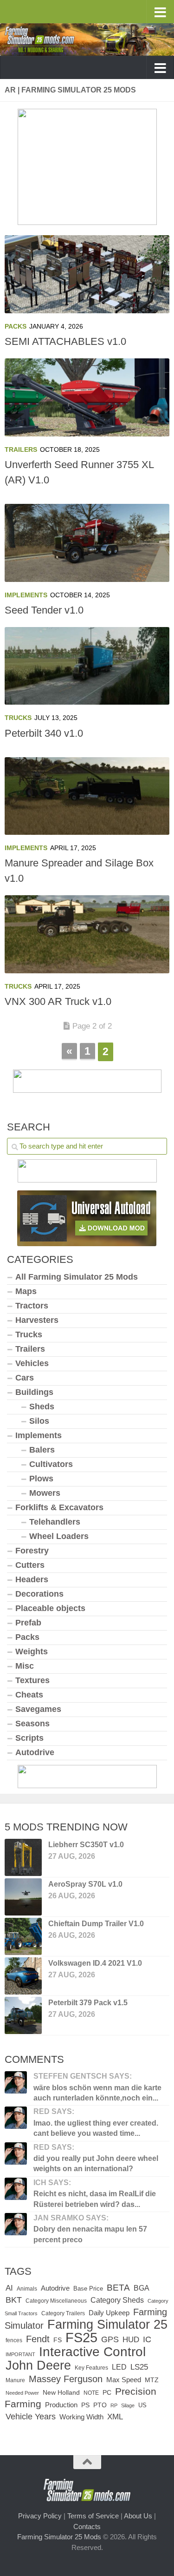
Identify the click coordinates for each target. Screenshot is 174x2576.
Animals (27, 2289)
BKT (14, 2300)
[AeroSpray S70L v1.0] (23, 1897)
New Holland (61, 2393)
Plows (41, 1479)
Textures (32, 1680)
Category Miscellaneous (56, 2301)
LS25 (139, 2367)
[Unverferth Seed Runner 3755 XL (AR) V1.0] (87, 397)
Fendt (38, 2339)
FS (58, 2340)
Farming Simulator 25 (107, 2324)
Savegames (38, 1709)
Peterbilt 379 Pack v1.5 (88, 2003)
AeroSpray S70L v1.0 (85, 1884)
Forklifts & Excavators (59, 1507)
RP (114, 2405)
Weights (32, 1651)
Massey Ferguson (66, 2379)
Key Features (91, 2368)
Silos (39, 1421)
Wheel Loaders (59, 1536)
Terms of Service (93, 2516)
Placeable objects (50, 1608)
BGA (142, 2288)
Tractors (32, 1306)
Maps (26, 1291)
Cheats (29, 1695)
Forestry (32, 1551)
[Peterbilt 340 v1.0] (87, 666)
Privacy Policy (40, 2516)
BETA (118, 2288)
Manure (15, 2380)
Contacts (87, 2526)
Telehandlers (55, 1522)
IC (147, 2339)
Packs (16, 326)
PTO (100, 2405)
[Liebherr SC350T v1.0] (23, 1857)
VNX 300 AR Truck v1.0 (58, 1001)
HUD (131, 2339)
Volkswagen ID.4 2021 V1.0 (95, 1963)
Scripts (29, 1738)
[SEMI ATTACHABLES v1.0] (87, 274)
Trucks (18, 718)
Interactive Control (92, 2351)
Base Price (88, 2289)
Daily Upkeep (109, 2313)
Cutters (30, 1565)
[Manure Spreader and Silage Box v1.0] (87, 796)
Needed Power (22, 2393)
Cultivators (51, 1464)
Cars (25, 1378)
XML (115, 2417)
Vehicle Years (31, 2416)
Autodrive (35, 1752)
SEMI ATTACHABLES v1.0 (65, 341)
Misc (25, 1666)
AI (9, 2288)
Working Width (81, 2417)
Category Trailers (63, 2313)
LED (119, 2367)
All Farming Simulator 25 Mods (77, 1277)
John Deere (38, 2365)
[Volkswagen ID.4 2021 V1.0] (23, 1976)
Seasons (32, 1724)
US (142, 2405)
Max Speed (124, 2380)
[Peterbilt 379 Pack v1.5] (23, 2015)
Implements (26, 595)
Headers (32, 1579)
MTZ (152, 2380)
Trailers (21, 449)
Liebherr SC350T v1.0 (86, 1845)
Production (61, 2405)
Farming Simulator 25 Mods (59, 2537)
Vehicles (32, 1363)
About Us (138, 2516)
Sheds (42, 1407)
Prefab (28, 1623)
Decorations (39, 1594)
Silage (128, 2405)
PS (85, 2405)
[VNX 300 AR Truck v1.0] (87, 934)
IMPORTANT (20, 2354)
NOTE (91, 2393)
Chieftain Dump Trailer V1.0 (96, 1924)
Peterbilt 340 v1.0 (44, 733)
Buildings (34, 1392)
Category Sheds (117, 2300)
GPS (110, 2339)
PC (107, 2393)
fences (14, 2340)
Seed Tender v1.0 (44, 610)
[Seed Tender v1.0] (87, 543)
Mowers (45, 1493)
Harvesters (37, 1320)
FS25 (81, 2337)
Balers (42, 1450)
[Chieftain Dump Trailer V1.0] (23, 1936)
